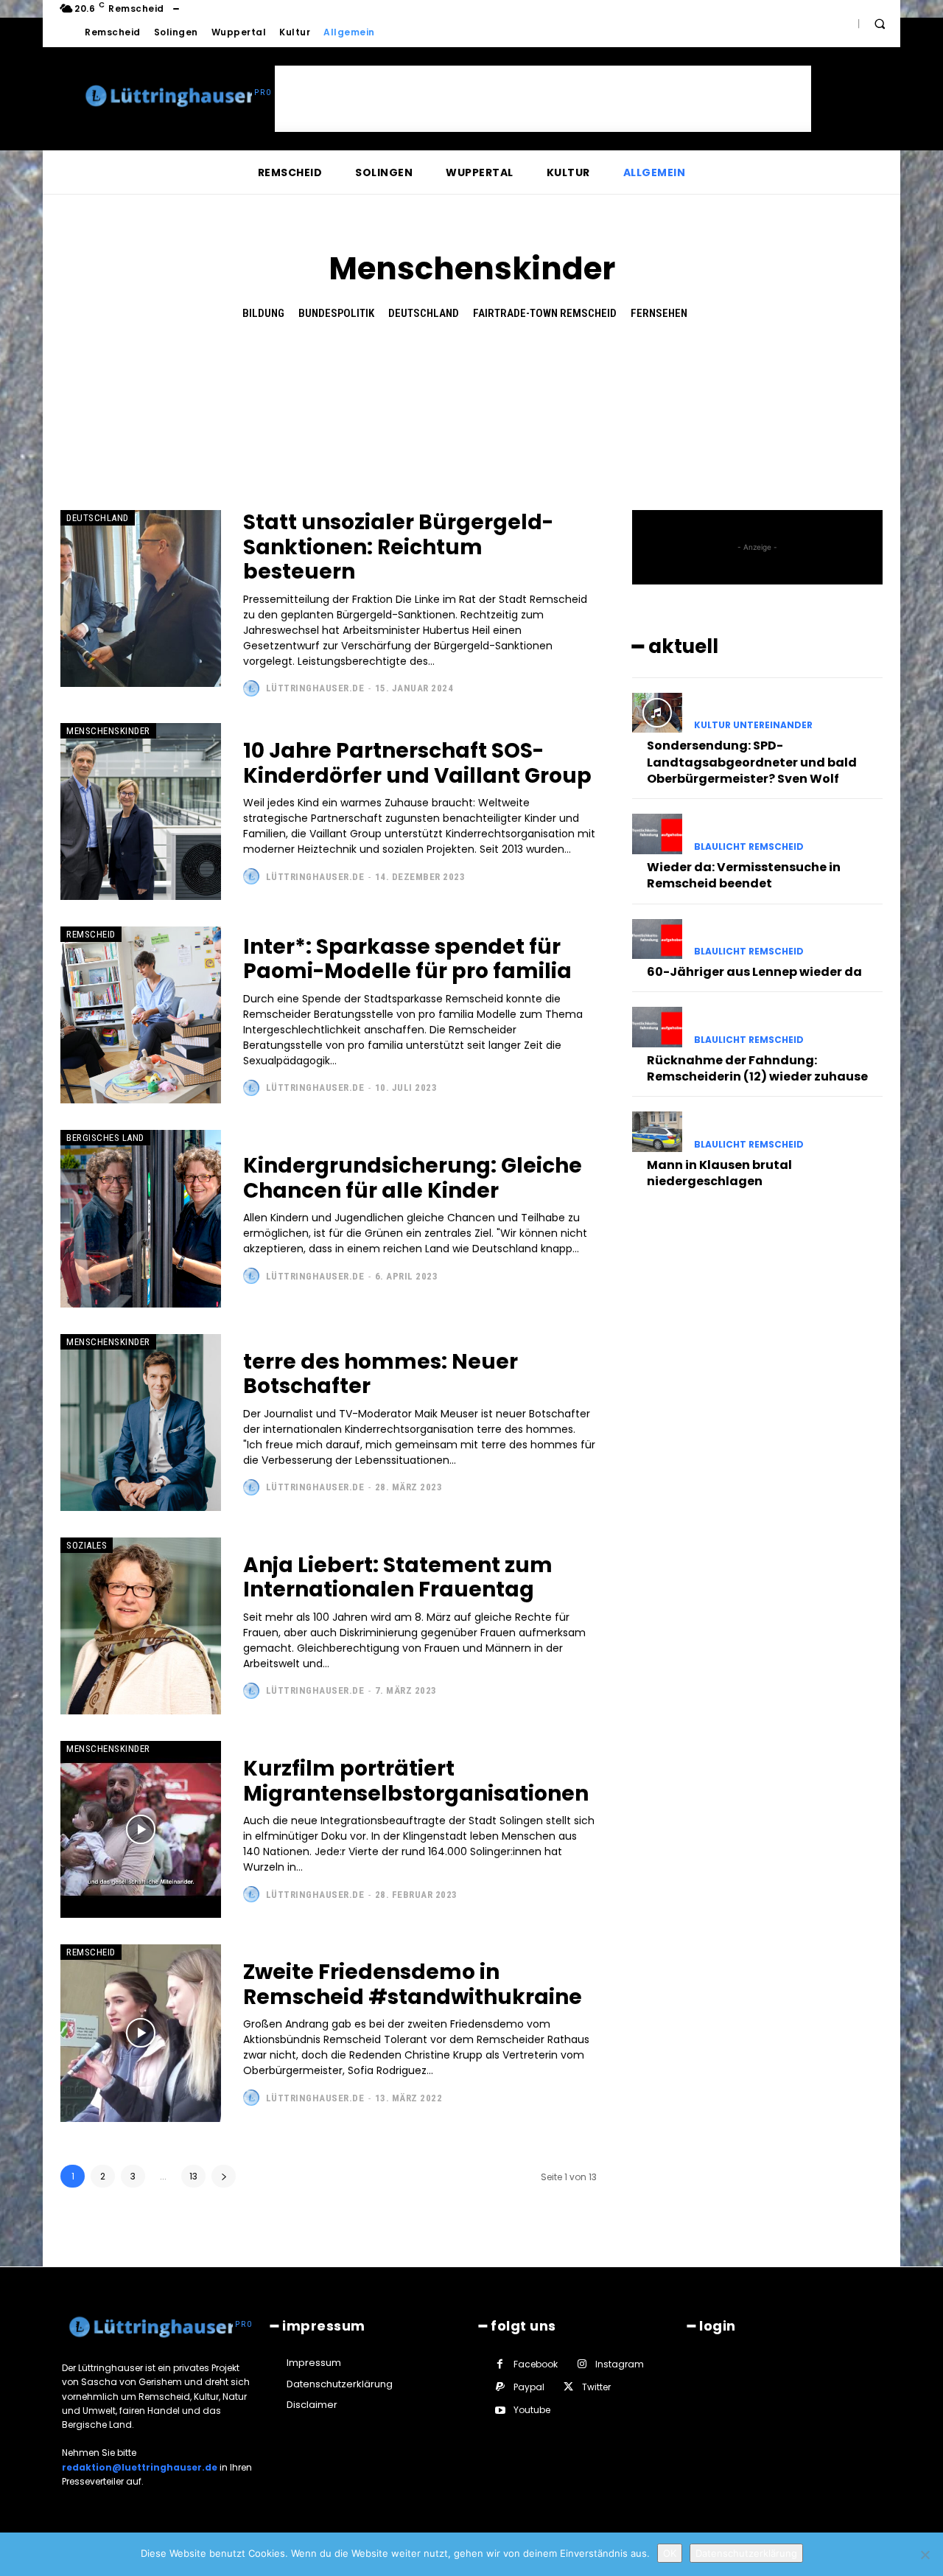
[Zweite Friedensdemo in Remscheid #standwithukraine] (141, 2033)
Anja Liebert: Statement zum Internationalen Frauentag (398, 1578)
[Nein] (925, 2555)
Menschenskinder (108, 731)
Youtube (532, 2410)
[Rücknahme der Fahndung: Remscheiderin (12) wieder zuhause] (657, 1027)
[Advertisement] (543, 99)
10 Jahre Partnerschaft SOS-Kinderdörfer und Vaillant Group (417, 763)
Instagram (620, 2364)
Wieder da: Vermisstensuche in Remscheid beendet (744, 875)
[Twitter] (568, 2387)
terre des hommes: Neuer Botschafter (381, 1374)
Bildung (263, 313)
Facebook (536, 2364)
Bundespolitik (336, 313)
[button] (880, 24)
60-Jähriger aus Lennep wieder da (754, 972)
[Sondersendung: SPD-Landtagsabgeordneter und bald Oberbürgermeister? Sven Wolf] (657, 713)
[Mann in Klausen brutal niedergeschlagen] (657, 1131)
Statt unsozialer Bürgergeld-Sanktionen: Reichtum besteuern (398, 547)
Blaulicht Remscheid (749, 847)
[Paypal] (500, 2387)
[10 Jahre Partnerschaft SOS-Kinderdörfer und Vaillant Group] (141, 811)
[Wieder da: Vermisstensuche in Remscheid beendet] (657, 834)
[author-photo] (253, 688)
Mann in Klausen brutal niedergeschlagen (719, 1173)
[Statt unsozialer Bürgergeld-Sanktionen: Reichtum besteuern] (141, 598)
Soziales (87, 1545)
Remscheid (91, 934)
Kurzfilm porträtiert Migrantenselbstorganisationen (416, 1781)
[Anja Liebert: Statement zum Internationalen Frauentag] (141, 1626)
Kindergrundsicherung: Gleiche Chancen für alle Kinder (413, 1178)
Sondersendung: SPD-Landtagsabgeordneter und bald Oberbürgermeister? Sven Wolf (752, 762)
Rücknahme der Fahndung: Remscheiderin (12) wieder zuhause (757, 1068)
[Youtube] (500, 2411)
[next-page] (224, 2176)
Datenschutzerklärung (746, 2553)
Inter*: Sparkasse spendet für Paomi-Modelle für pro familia (407, 959)
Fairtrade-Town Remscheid (545, 313)
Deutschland (424, 313)
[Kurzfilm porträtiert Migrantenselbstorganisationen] (141, 1829)
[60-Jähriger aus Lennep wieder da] (657, 939)
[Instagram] (582, 2364)
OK (670, 2553)
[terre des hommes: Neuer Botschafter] (141, 1423)
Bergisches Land (105, 1138)
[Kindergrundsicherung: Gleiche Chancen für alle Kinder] (141, 1218)
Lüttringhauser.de (315, 688)
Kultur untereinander (753, 725)
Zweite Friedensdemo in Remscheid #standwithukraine (413, 1985)
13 (193, 2176)
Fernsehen (659, 313)
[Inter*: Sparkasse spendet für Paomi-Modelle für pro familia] (141, 1015)
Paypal (529, 2387)
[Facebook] (500, 2364)
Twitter (596, 2387)
